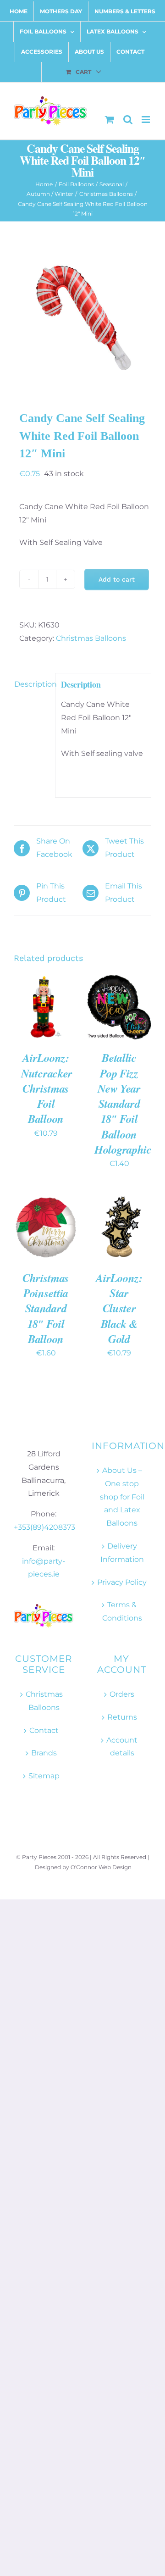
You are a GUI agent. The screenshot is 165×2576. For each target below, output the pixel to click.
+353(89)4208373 (44, 1527)
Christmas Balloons (91, 638)
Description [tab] (32, 684)
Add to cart (117, 579)
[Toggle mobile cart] (110, 119)
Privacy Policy (122, 1582)
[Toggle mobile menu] (146, 119)
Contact (44, 1730)
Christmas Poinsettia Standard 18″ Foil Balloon (46, 1308)
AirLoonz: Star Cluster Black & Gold (119, 1308)
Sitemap (44, 1776)
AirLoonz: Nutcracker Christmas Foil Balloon (47, 1088)
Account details (122, 1747)
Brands (44, 1753)
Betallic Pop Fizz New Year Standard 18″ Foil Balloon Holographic (123, 1104)
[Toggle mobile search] (128, 119)
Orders (122, 1694)
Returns (122, 1717)
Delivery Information (122, 1553)
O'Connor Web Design (101, 1867)
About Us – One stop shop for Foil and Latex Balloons (122, 1497)
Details (33, 1018)
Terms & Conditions (122, 1611)
